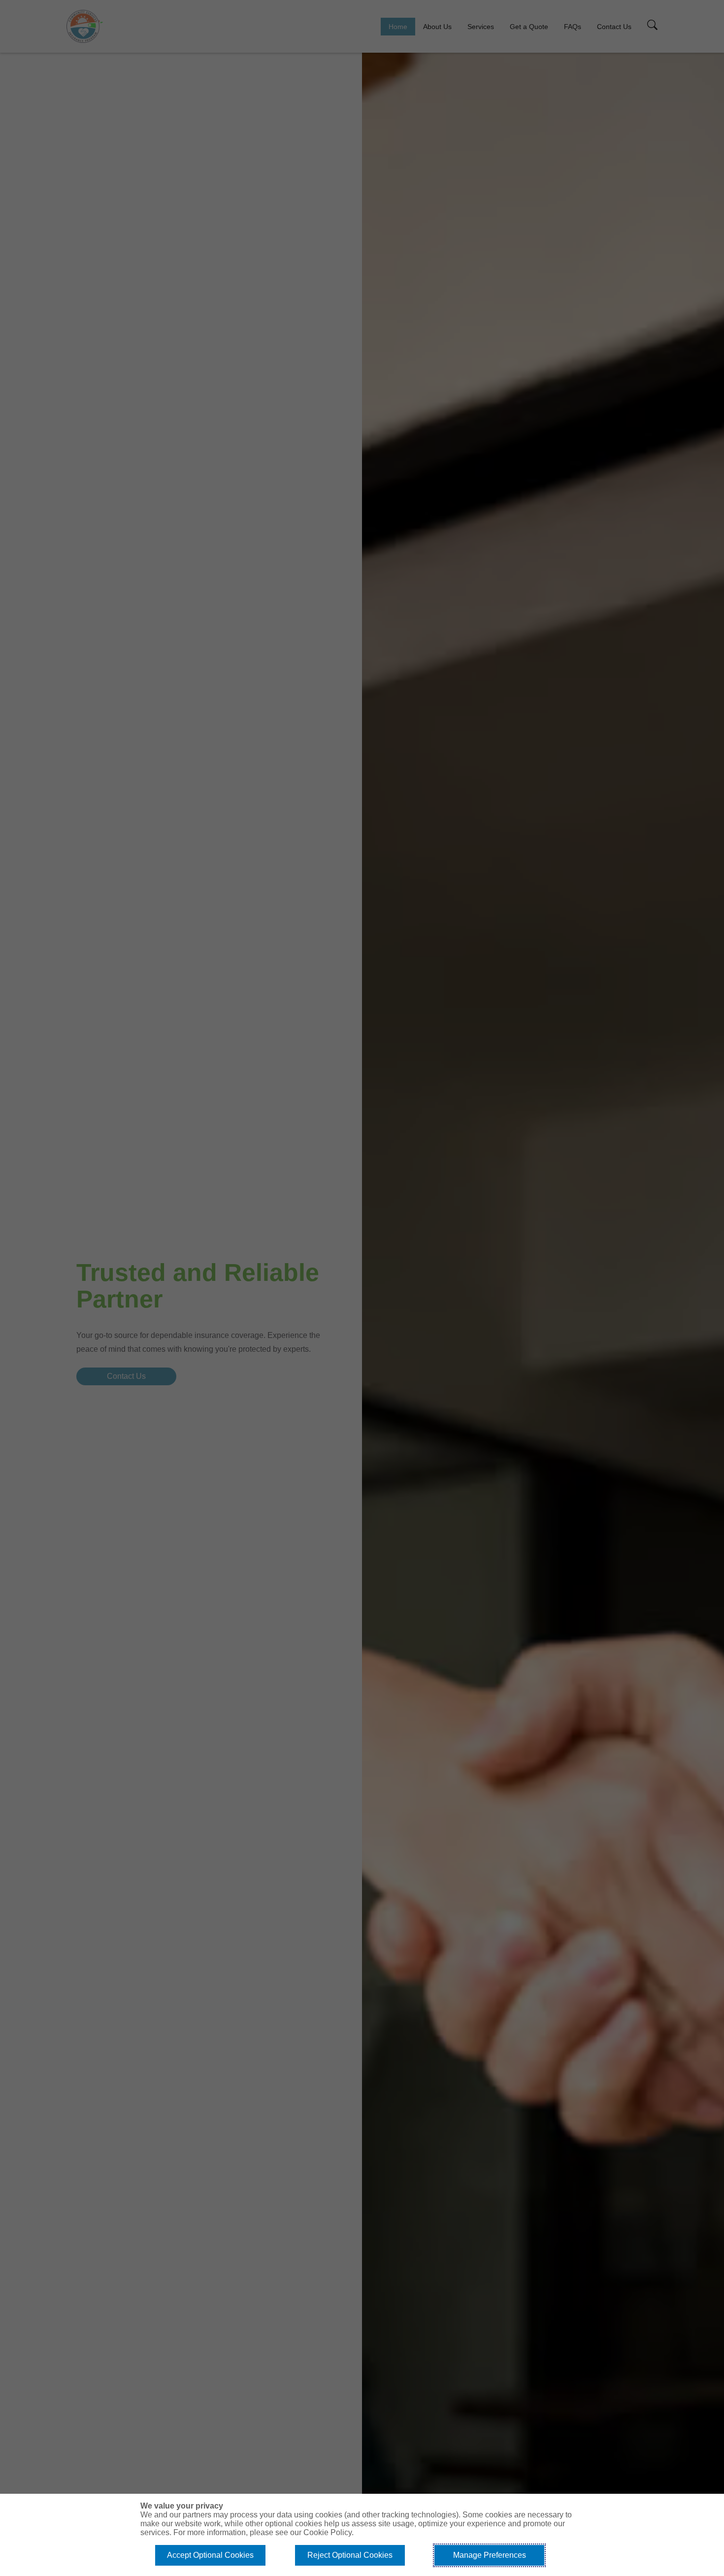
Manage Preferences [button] (490, 2555)
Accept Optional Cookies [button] (210, 2555)
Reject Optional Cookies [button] (350, 2555)
